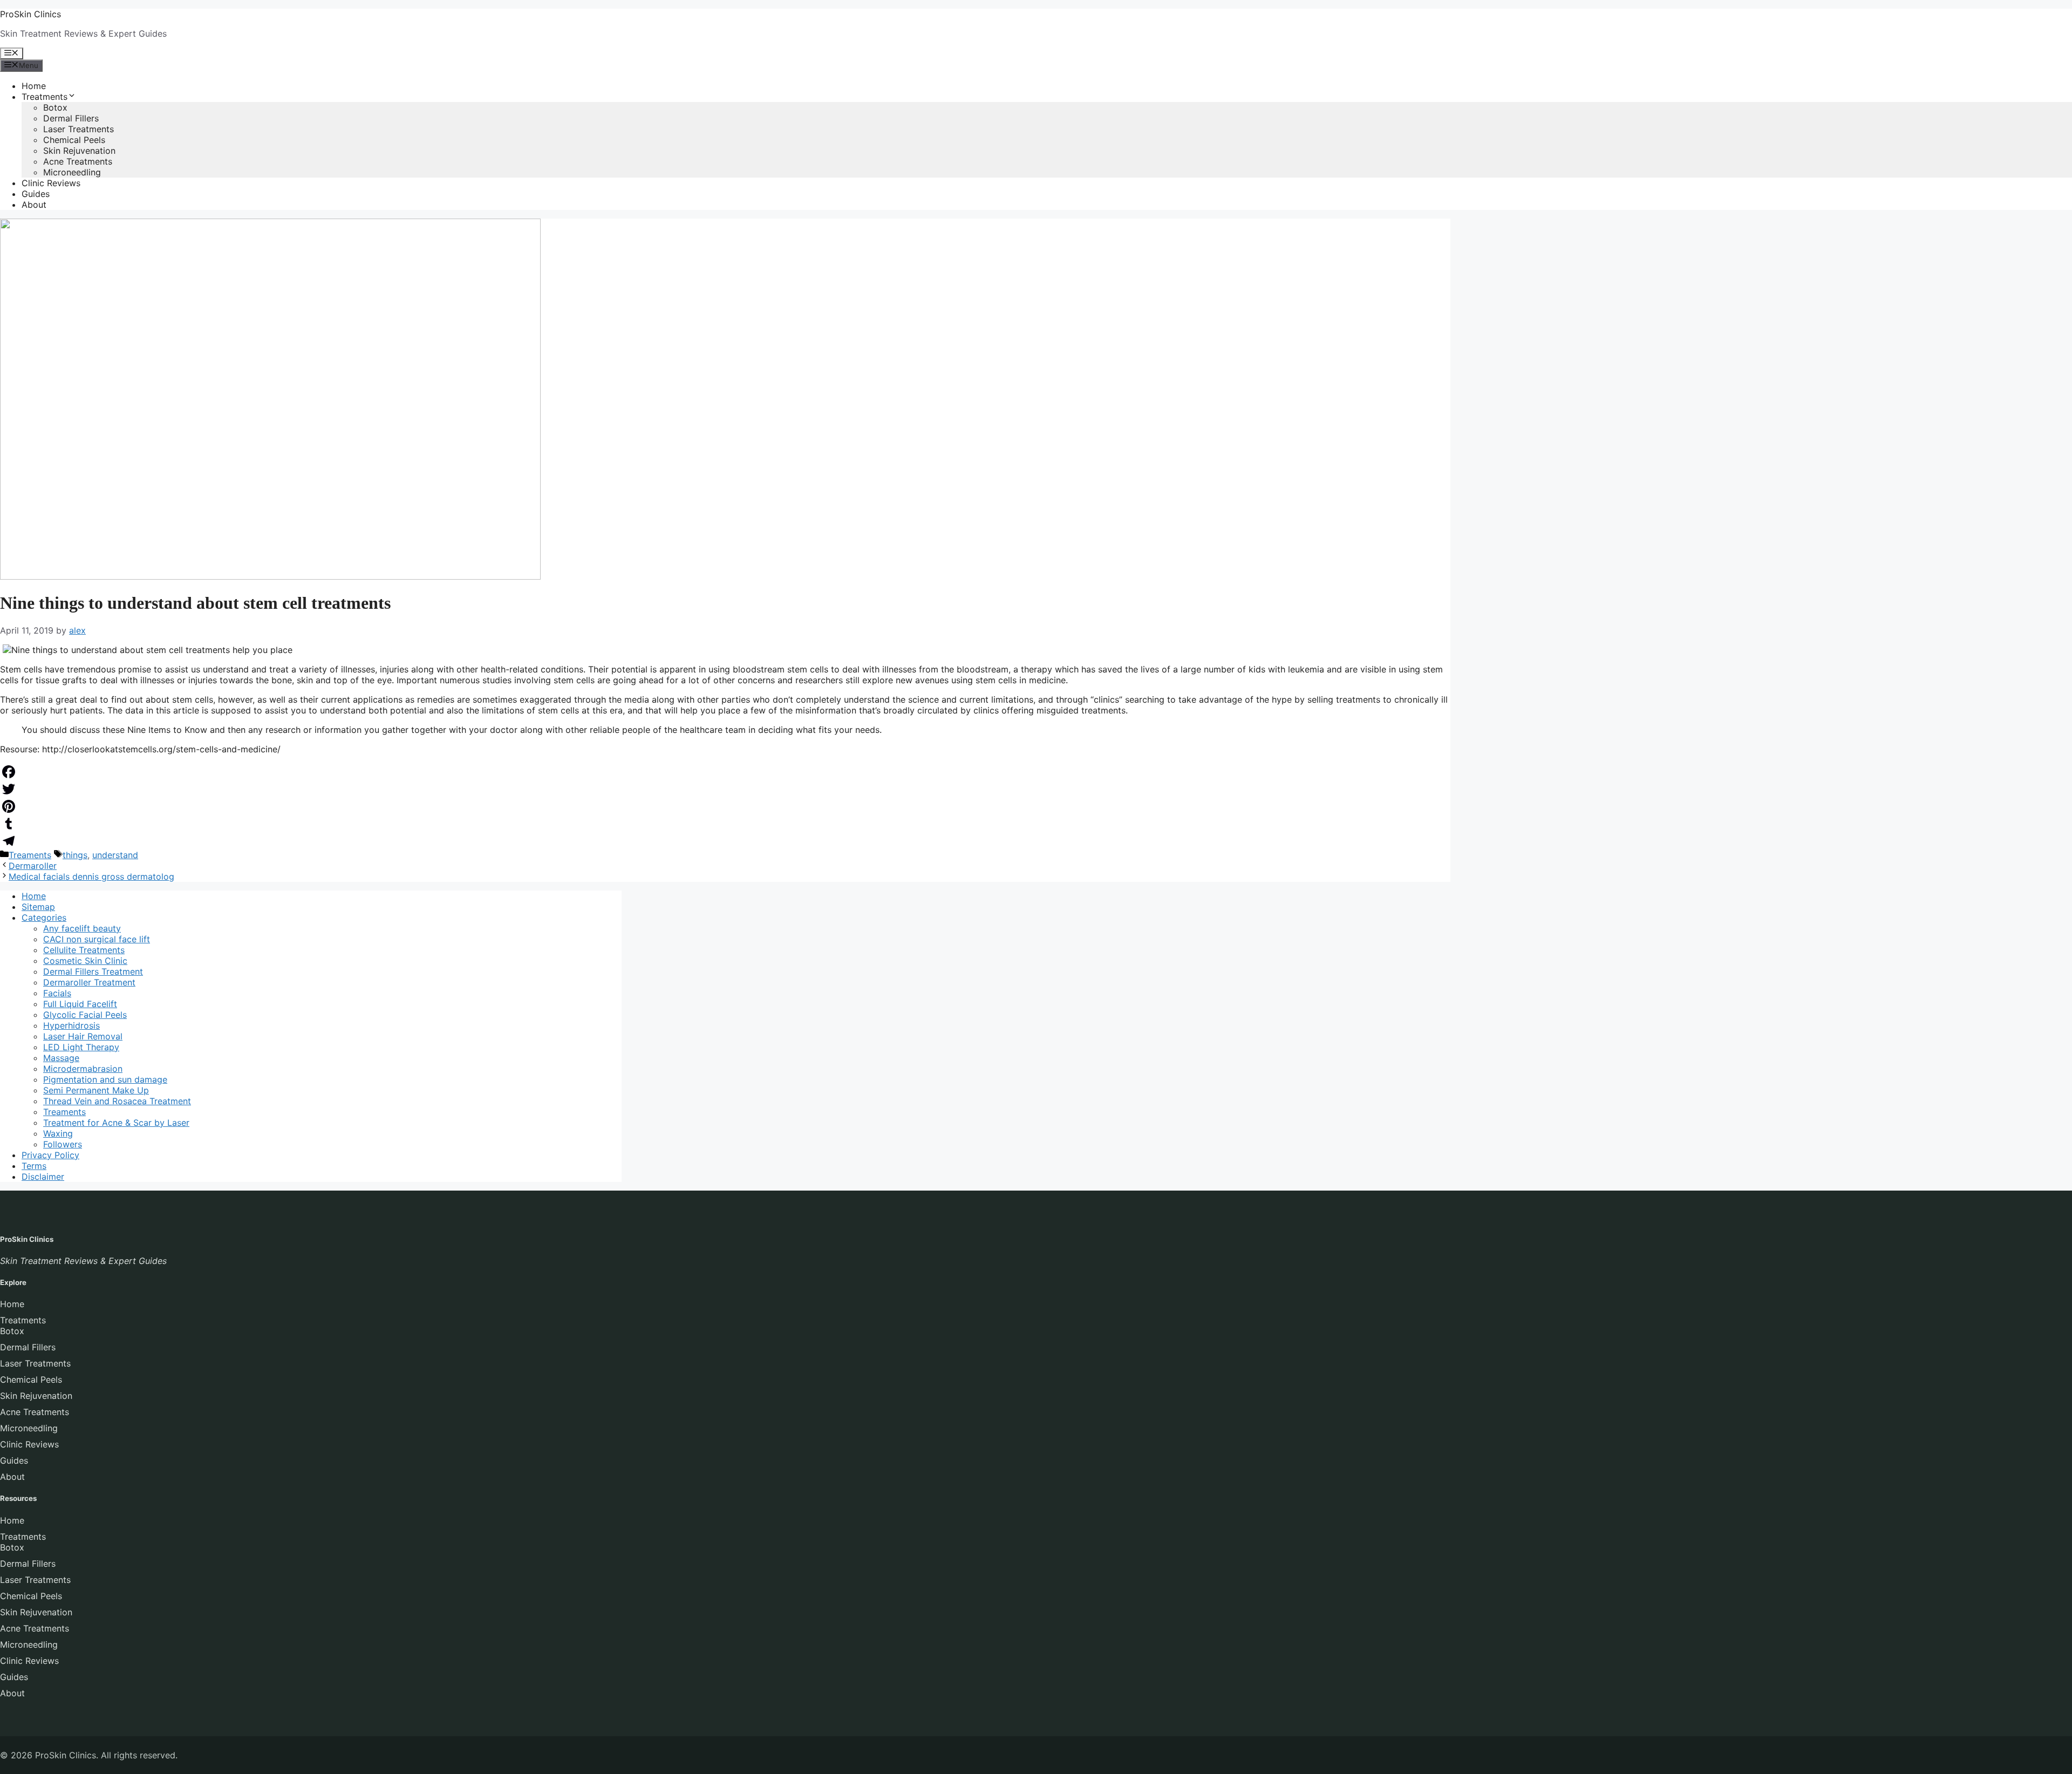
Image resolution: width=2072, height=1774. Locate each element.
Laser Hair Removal (83, 1036)
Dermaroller (33, 866)
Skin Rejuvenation (79, 151)
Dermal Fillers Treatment (93, 971)
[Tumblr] (725, 824)
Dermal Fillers (71, 118)
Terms (34, 1166)
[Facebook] (725, 772)
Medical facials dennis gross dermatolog (91, 876)
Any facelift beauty (82, 928)
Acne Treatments (78, 161)
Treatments (45, 97)
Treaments (30, 855)
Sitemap (38, 907)
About (34, 205)
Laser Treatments (79, 129)
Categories (44, 917)
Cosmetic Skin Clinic (85, 961)
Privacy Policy (50, 1155)
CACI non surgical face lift (97, 939)
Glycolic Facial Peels (85, 1015)
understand (115, 855)
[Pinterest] (725, 806)
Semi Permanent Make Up (96, 1090)
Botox (55, 107)
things (75, 855)
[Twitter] (725, 789)
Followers (63, 1144)
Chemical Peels (74, 140)
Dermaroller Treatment (89, 982)
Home (34, 86)
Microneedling (72, 172)
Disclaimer (43, 1177)
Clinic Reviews (51, 183)
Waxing (58, 1133)
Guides (36, 194)
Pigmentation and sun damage (105, 1079)
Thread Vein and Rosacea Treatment (117, 1101)
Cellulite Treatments (84, 950)
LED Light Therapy (81, 1047)
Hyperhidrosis (71, 1025)
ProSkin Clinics (30, 14)
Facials (57, 993)
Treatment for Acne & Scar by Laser (116, 1123)
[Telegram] (725, 841)
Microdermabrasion (83, 1069)
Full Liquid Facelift (80, 1004)
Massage (61, 1058)
